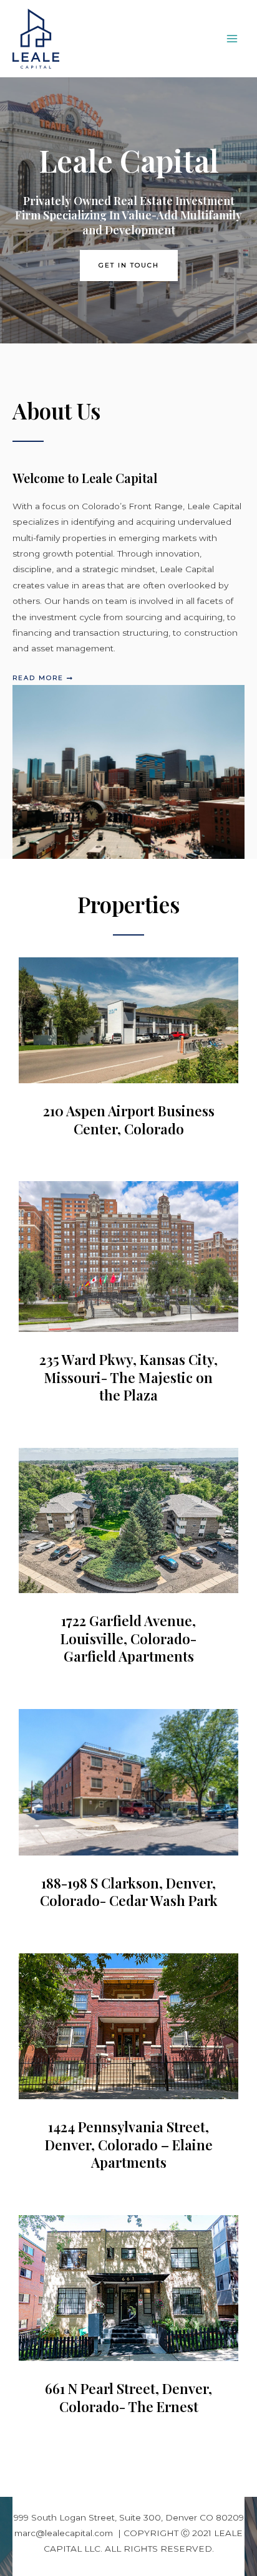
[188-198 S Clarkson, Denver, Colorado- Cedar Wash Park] (128, 1781)
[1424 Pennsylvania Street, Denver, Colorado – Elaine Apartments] (128, 2026)
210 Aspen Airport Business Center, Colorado (129, 1120)
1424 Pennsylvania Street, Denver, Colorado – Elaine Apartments (129, 2144)
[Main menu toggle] (232, 39)
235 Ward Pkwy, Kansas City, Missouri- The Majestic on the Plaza (128, 1377)
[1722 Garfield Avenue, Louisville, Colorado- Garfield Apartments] (128, 1520)
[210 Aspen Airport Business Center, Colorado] (128, 1019)
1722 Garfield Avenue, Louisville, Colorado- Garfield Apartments (128, 1638)
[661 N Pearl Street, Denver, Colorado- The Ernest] (128, 2287)
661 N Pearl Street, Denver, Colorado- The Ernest (128, 2397)
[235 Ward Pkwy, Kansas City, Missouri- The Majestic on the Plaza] (128, 1256)
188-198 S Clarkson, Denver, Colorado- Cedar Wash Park (129, 1892)
